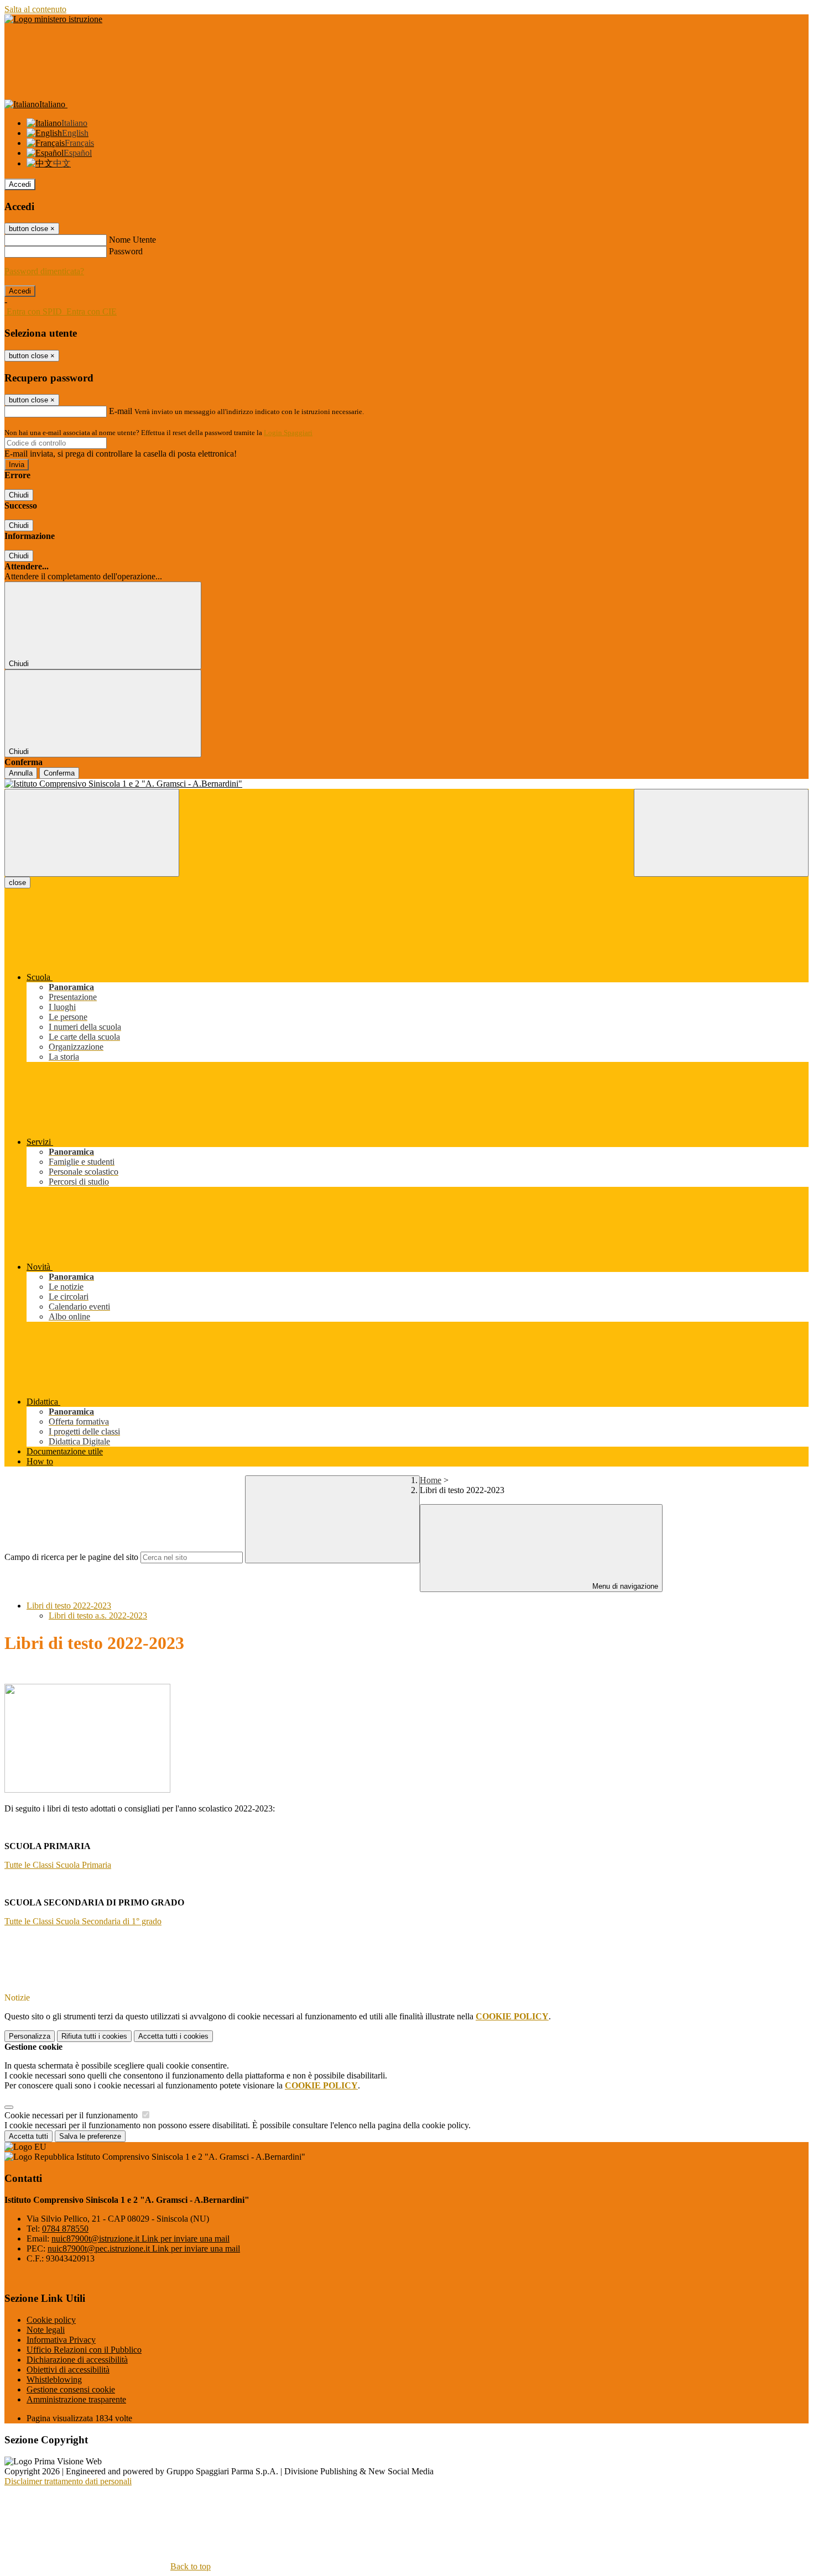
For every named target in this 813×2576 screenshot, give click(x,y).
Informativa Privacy (61, 2340)
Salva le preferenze (90, 2136)
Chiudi (19, 495)
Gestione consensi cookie (71, 2389)
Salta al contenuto (35, 9)
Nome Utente (132, 240)
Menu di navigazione (624, 1586)
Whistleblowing (54, 2379)
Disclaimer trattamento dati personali (68, 2481)
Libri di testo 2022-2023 (69, 1606)
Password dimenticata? (44, 271)
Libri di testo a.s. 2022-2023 (98, 1616)
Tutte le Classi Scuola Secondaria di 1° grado (83, 1921)
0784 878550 (65, 2229)
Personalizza (30, 2036)
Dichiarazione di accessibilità (77, 2360)
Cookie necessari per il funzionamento (72, 2115)
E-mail (121, 411)
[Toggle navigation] (92, 833)
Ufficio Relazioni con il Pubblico (84, 2350)
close (17, 883)
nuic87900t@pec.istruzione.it (144, 2248)
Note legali (46, 2330)
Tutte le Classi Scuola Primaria (58, 1865)
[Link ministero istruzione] (53, 19)
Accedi (20, 184)
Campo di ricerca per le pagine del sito (71, 1557)
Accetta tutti (173, 2036)
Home (431, 1480)
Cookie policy (51, 2320)
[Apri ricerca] (721, 833)
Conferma (59, 773)
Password (126, 251)
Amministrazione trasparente (76, 2399)
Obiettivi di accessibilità (68, 2370)
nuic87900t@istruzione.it (140, 2239)
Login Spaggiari (288, 433)
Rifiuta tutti (94, 2036)
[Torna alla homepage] (406, 784)
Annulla (21, 773)
